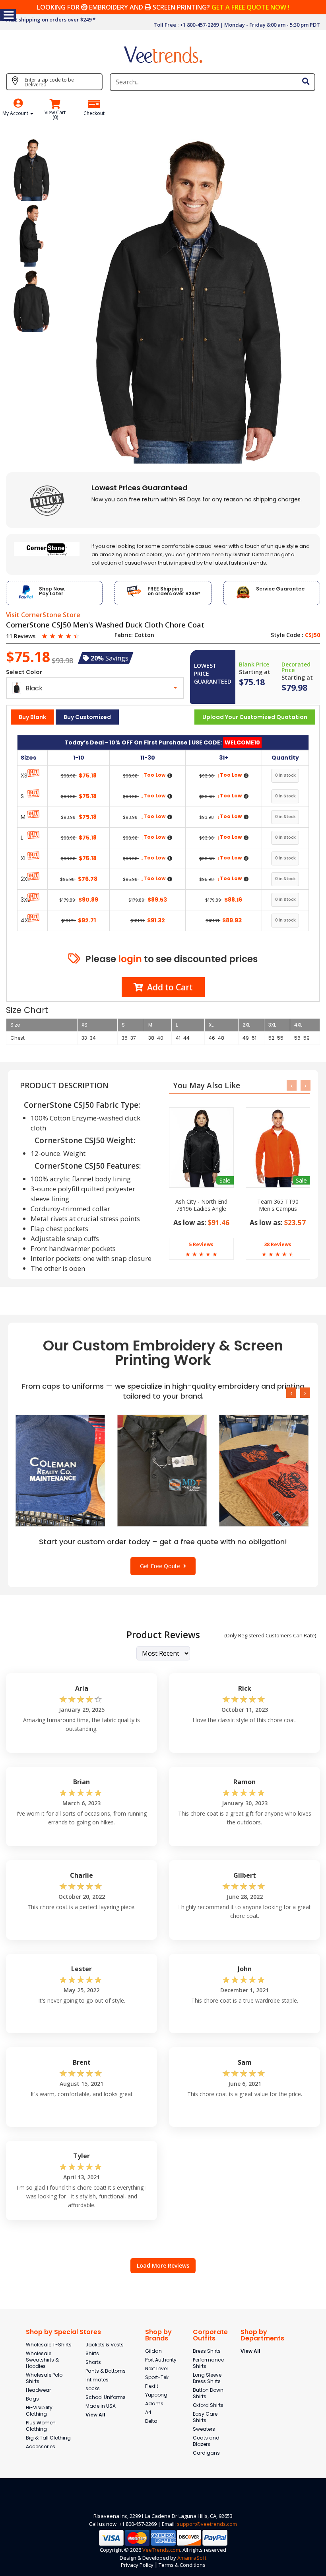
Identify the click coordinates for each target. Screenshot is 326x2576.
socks (93, 2388)
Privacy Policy (137, 2565)
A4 (148, 2412)
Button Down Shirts (208, 2393)
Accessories (41, 2446)
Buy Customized (87, 717)
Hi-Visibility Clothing (39, 2411)
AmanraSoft (192, 2558)
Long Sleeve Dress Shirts (207, 2378)
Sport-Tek (157, 2377)
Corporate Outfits (210, 2335)
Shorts (93, 2362)
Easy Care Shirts (205, 2417)
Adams (154, 2404)
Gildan (153, 2351)
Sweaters (204, 2429)
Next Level (156, 2368)
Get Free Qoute (162, 1566)
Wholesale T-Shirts (49, 2345)
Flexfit (152, 2386)
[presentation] (292, 1085)
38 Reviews (278, 1244)
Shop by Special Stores (63, 2332)
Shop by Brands (158, 2335)
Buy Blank (32, 717)
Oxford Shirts (208, 2405)
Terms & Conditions (182, 2565)
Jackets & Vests (105, 2345)
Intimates (97, 2380)
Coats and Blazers (206, 2441)
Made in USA (101, 2406)
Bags (32, 2399)
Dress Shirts (207, 2351)
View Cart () (55, 115)
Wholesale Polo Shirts (44, 2378)
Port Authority (161, 2360)
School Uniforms (106, 2397)
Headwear (38, 2390)
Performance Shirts (208, 2363)
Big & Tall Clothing (48, 2438)
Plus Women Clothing (41, 2426)
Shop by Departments (262, 2335)
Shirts (92, 2353)
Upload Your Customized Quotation (255, 717)
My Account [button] (16, 113)
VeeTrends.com (161, 2550)
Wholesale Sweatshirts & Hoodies (42, 2360)
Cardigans (206, 2453)
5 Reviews (201, 1244)
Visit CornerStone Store (43, 615)
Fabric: (124, 635)
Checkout (94, 113)
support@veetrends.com (207, 2524)
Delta (151, 2421)
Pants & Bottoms (106, 2371)
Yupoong (156, 2395)
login (130, 959)
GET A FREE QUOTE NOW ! (250, 7)
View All (95, 2415)
